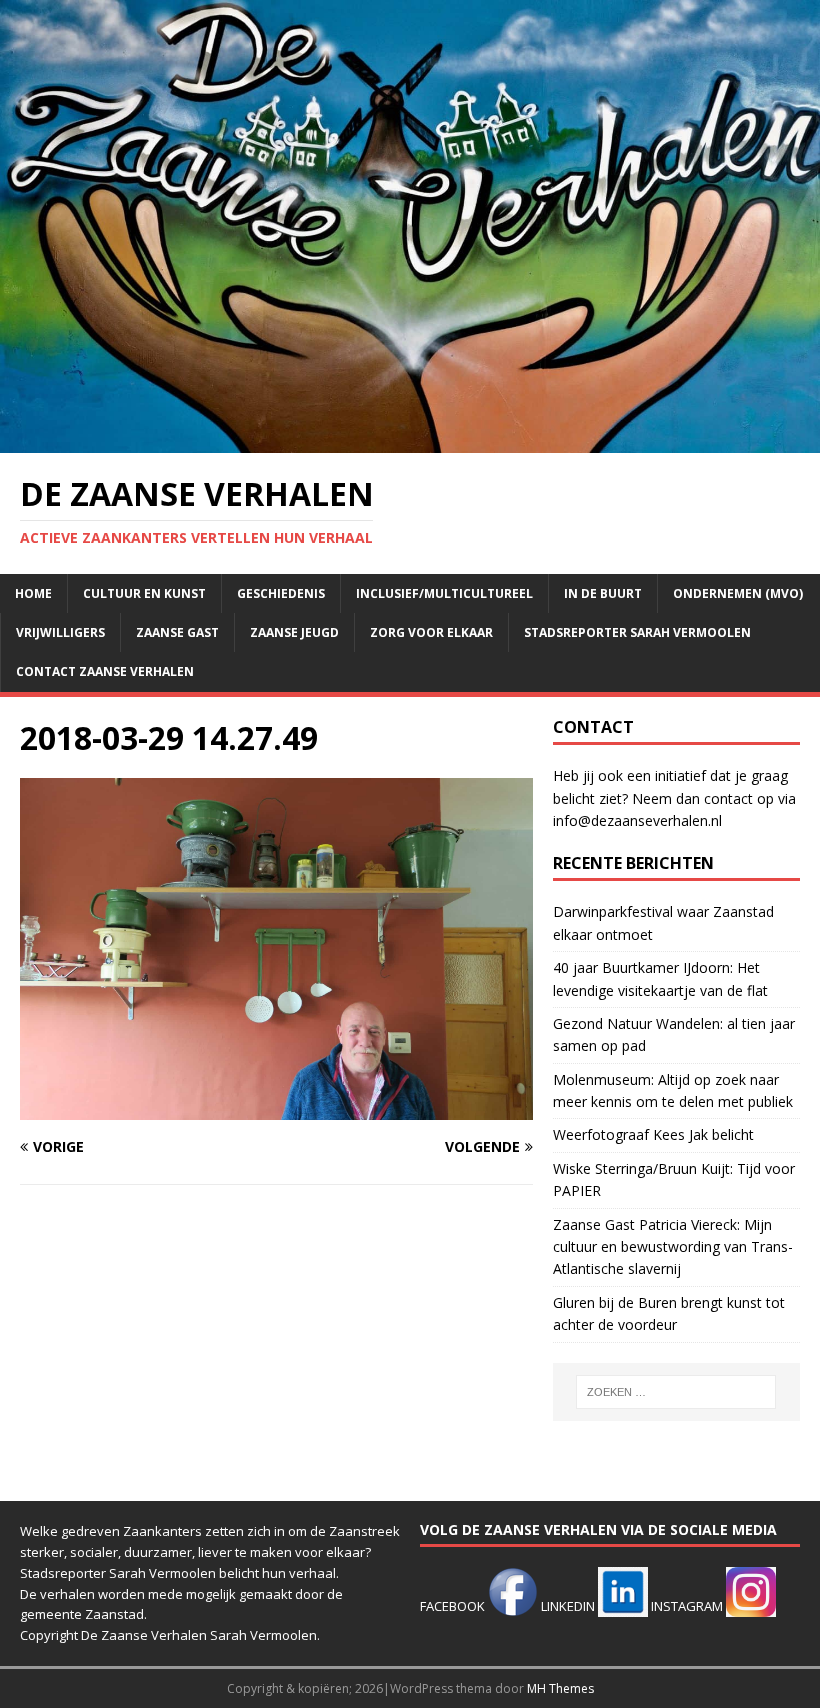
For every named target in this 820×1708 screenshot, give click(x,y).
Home (33, 593)
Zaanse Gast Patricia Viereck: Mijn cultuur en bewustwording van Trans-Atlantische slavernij (673, 1247)
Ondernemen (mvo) (738, 593)
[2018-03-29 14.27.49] (276, 1108)
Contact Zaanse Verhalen (105, 671)
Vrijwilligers (60, 632)
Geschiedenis (281, 593)
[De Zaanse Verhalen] (410, 440)
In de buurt (603, 593)
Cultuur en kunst (144, 593)
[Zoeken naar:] (676, 1392)
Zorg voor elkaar (431, 632)
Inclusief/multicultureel (444, 593)
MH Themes (560, 1688)
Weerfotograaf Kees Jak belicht (653, 1134)
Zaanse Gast (177, 632)
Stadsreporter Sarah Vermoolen (637, 632)
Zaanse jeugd (294, 632)
